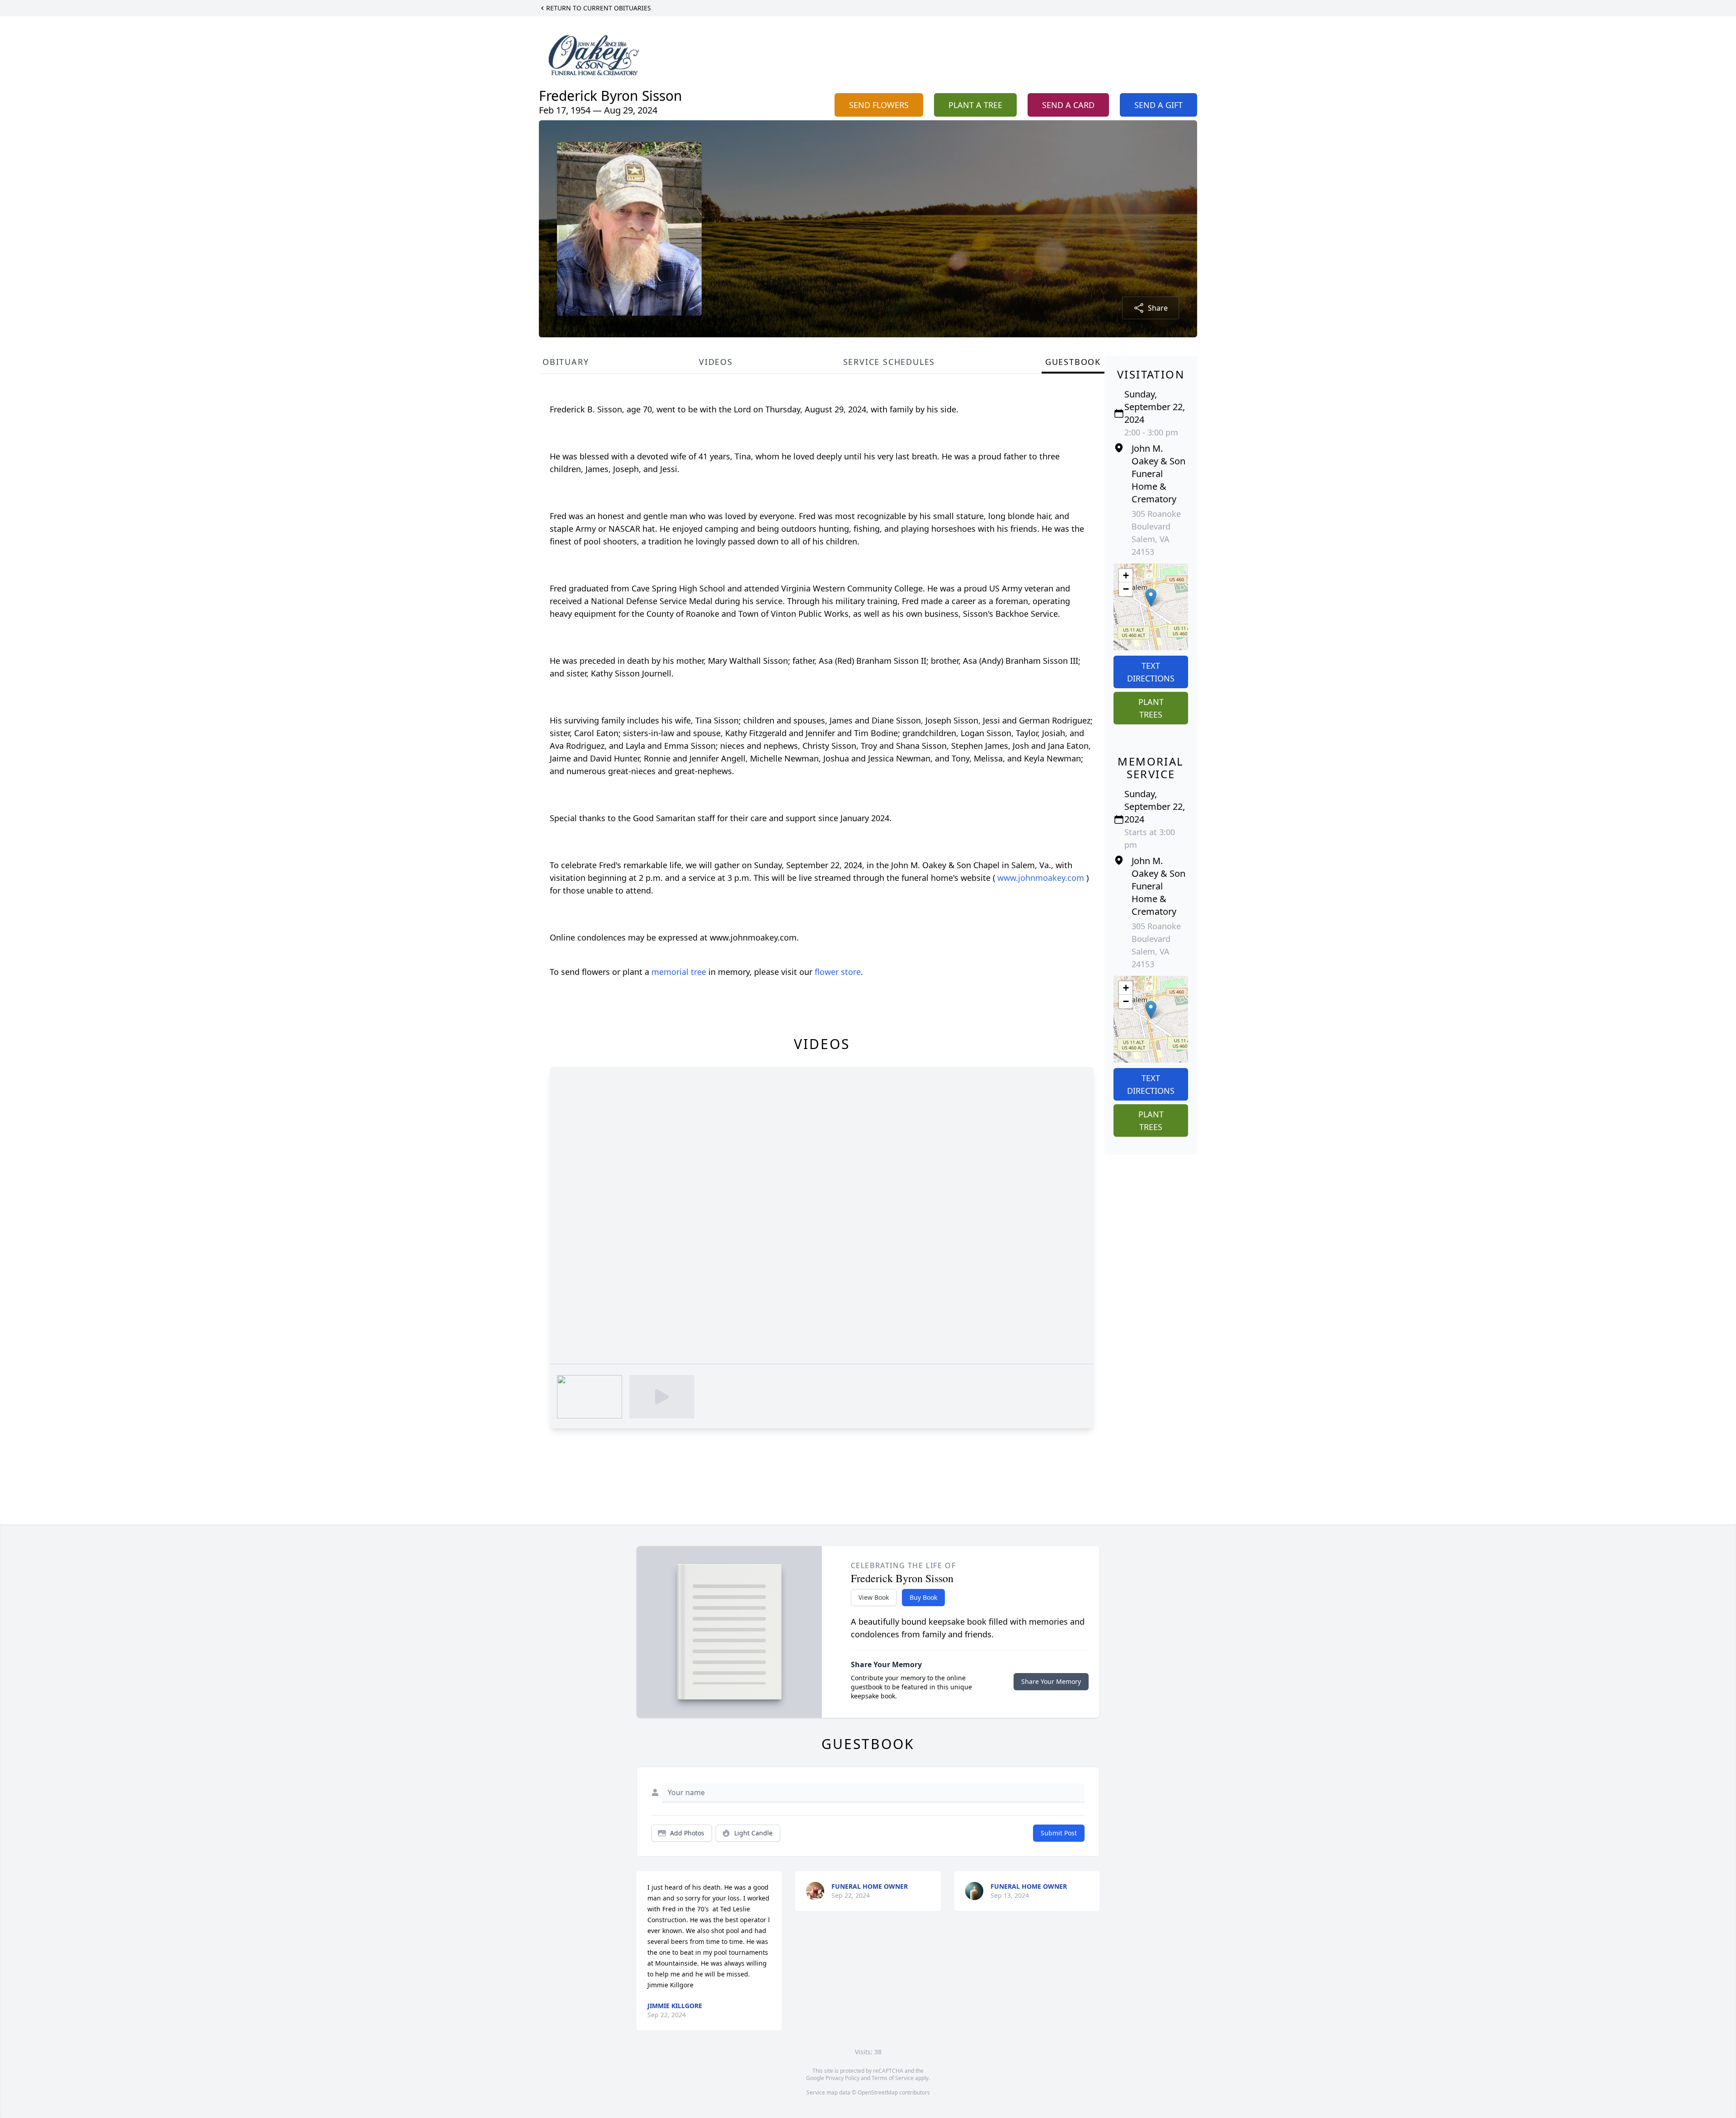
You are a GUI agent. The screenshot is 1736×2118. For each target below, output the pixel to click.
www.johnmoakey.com (1042, 878)
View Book (874, 1597)
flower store (838, 972)
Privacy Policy (842, 2078)
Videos (716, 362)
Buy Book (923, 1597)
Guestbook (1073, 362)
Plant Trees (1151, 708)
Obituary (566, 362)
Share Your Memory (1051, 1681)
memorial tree (679, 972)
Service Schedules (889, 362)
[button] (1151, 598)
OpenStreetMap (878, 2092)
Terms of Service (893, 2078)
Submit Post (1059, 1833)
